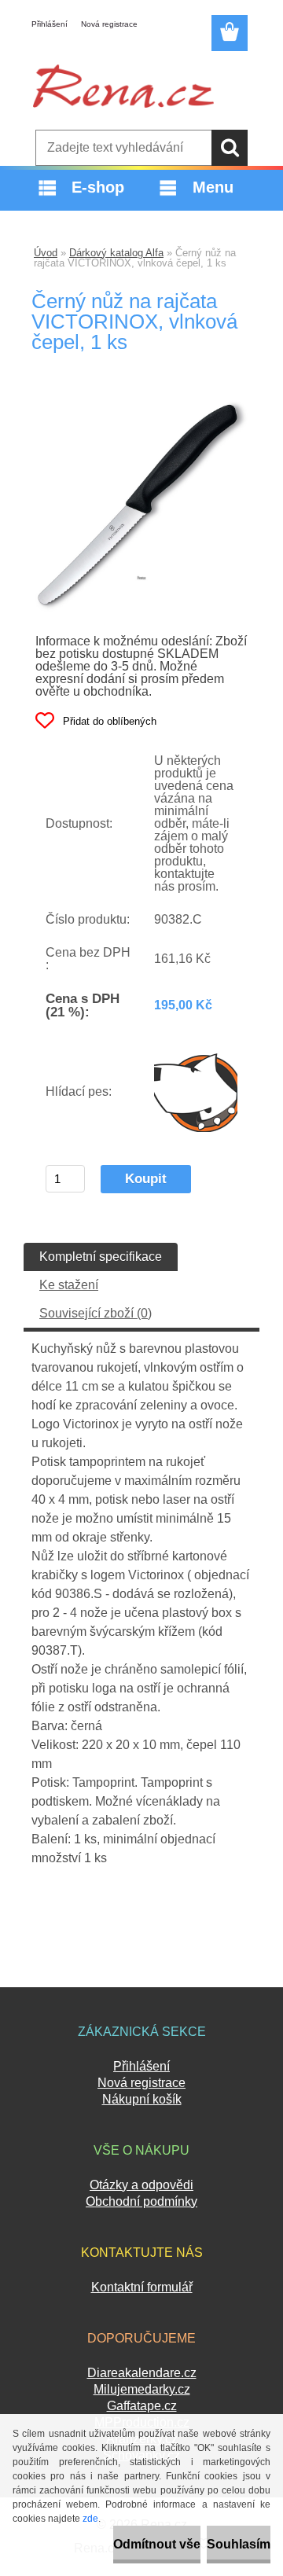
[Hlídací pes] (196, 1092)
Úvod (46, 253)
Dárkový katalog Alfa (116, 253)
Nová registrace (109, 24)
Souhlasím (239, 2544)
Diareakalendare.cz (142, 2373)
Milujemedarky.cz (142, 2389)
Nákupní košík (142, 2099)
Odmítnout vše (157, 2544)
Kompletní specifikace (101, 1257)
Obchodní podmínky (141, 2201)
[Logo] (123, 86)
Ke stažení (69, 1285)
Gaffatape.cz (142, 2406)
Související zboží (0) (96, 1313)
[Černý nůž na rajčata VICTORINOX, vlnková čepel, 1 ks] (141, 406)
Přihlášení (50, 24)
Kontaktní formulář (142, 2287)
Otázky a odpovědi (141, 2185)
